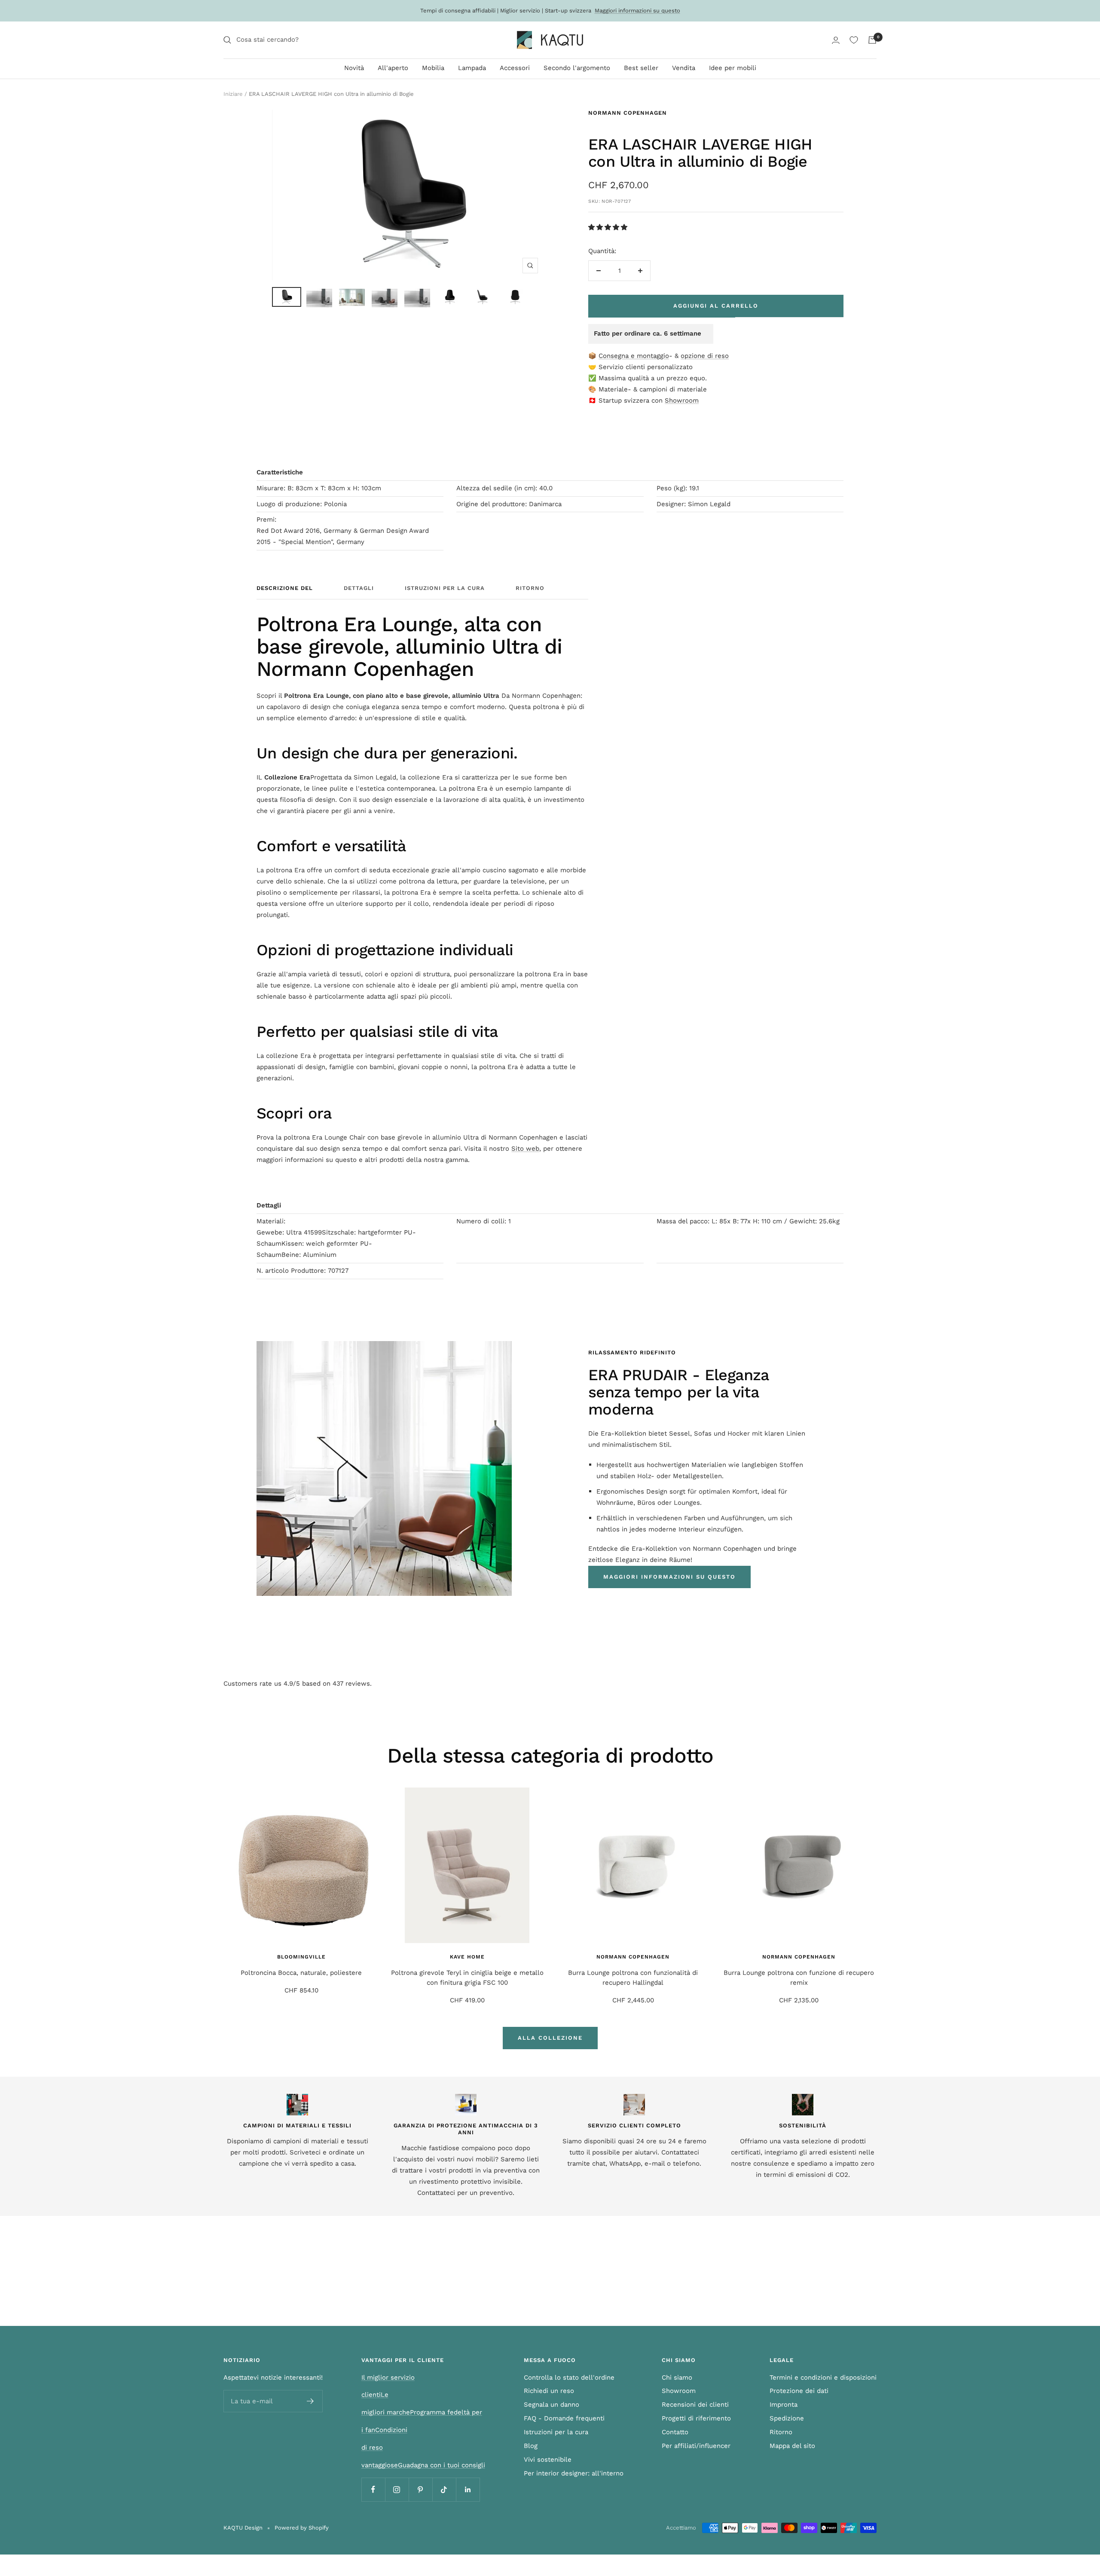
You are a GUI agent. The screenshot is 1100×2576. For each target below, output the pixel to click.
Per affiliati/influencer (696, 2446)
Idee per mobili (733, 68)
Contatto (675, 2432)
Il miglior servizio (388, 2377)
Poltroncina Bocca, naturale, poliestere (301, 1973)
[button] (609, 227)
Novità (354, 68)
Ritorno (530, 588)
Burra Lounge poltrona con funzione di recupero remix (799, 1978)
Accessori (515, 68)
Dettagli (359, 588)
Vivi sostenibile (548, 2460)
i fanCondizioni (384, 2430)
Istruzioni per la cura (445, 588)
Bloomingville (301, 1957)
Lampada (472, 68)
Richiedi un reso (549, 2391)
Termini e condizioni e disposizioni (823, 2377)
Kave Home (467, 1957)
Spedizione (787, 2418)
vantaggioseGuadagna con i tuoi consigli (423, 2465)
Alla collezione (550, 2038)
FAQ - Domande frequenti (564, 2418)
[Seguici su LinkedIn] (468, 2489)
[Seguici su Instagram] (397, 2489)
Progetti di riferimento (696, 2418)
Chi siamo (677, 2377)
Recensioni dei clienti (695, 2405)
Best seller (641, 68)
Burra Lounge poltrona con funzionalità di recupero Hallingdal (633, 1978)
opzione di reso (705, 356)
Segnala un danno (552, 2405)
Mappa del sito (792, 2446)
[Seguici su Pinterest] (420, 2489)
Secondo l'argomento (577, 68)
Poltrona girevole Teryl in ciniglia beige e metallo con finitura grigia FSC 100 (467, 1978)
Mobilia (433, 68)
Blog (531, 2446)
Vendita (684, 68)
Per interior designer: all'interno (574, 2473)
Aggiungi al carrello (716, 306)
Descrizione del (285, 588)
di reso (372, 2448)
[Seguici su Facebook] (373, 2489)
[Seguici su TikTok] (444, 2489)
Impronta (784, 2405)
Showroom (682, 400)
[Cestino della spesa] (872, 40)
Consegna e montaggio (634, 356)
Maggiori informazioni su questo (637, 11)
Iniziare (233, 94)
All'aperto (393, 68)
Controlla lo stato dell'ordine (569, 2377)
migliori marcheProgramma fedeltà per (422, 2412)
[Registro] (310, 2401)
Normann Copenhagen (628, 113)
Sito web (525, 1149)
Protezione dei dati (799, 2391)
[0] (854, 40)
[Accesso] (836, 40)
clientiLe (375, 2395)
